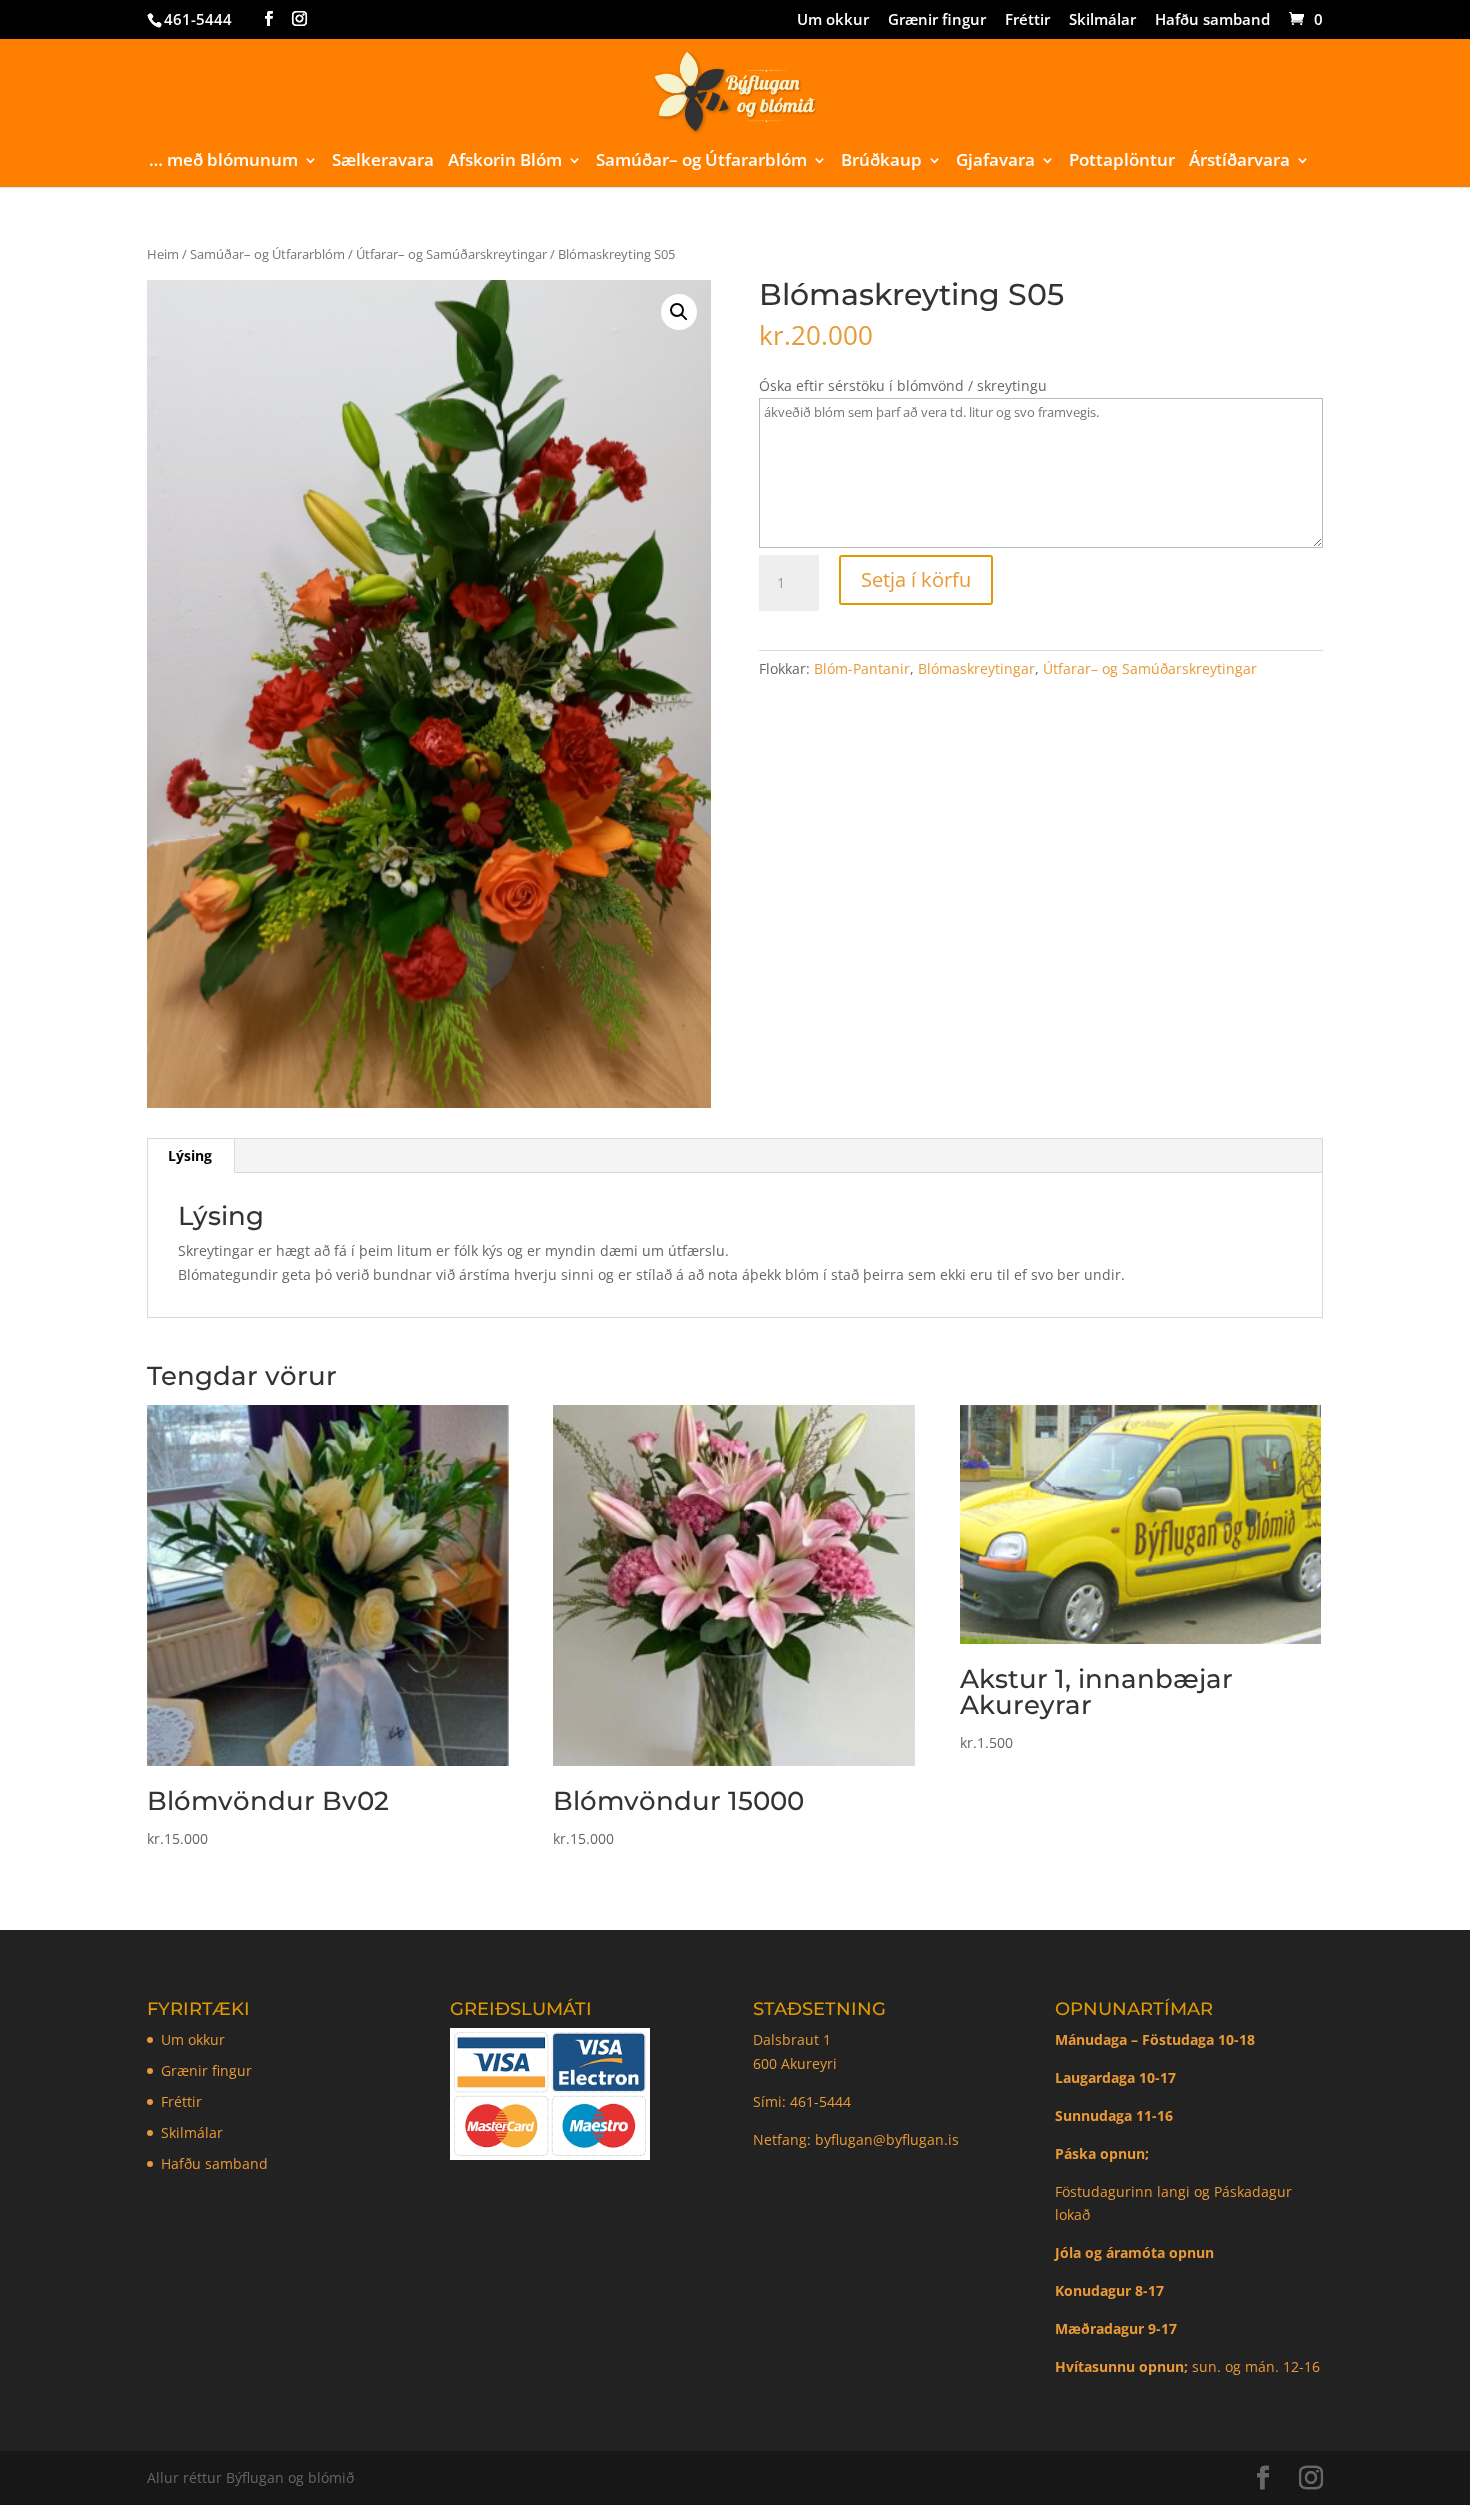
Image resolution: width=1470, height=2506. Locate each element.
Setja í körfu (916, 579)
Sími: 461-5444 (804, 2101)
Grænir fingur (937, 20)
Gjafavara (995, 162)
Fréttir (1027, 20)
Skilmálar (1102, 20)
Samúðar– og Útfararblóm (701, 162)
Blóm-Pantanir (862, 668)
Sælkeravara (383, 162)
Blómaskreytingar (976, 668)
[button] (679, 312)
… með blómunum (223, 162)
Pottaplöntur (1122, 162)
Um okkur (833, 20)
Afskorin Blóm (505, 162)
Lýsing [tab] (190, 1155)
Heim (163, 254)
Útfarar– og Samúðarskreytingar (451, 254)
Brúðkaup (881, 162)
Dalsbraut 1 (792, 2039)
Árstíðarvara (1239, 162)
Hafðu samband (1212, 20)
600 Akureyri (795, 2063)
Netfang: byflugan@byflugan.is (856, 2139)
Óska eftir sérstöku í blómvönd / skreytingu (903, 385)
